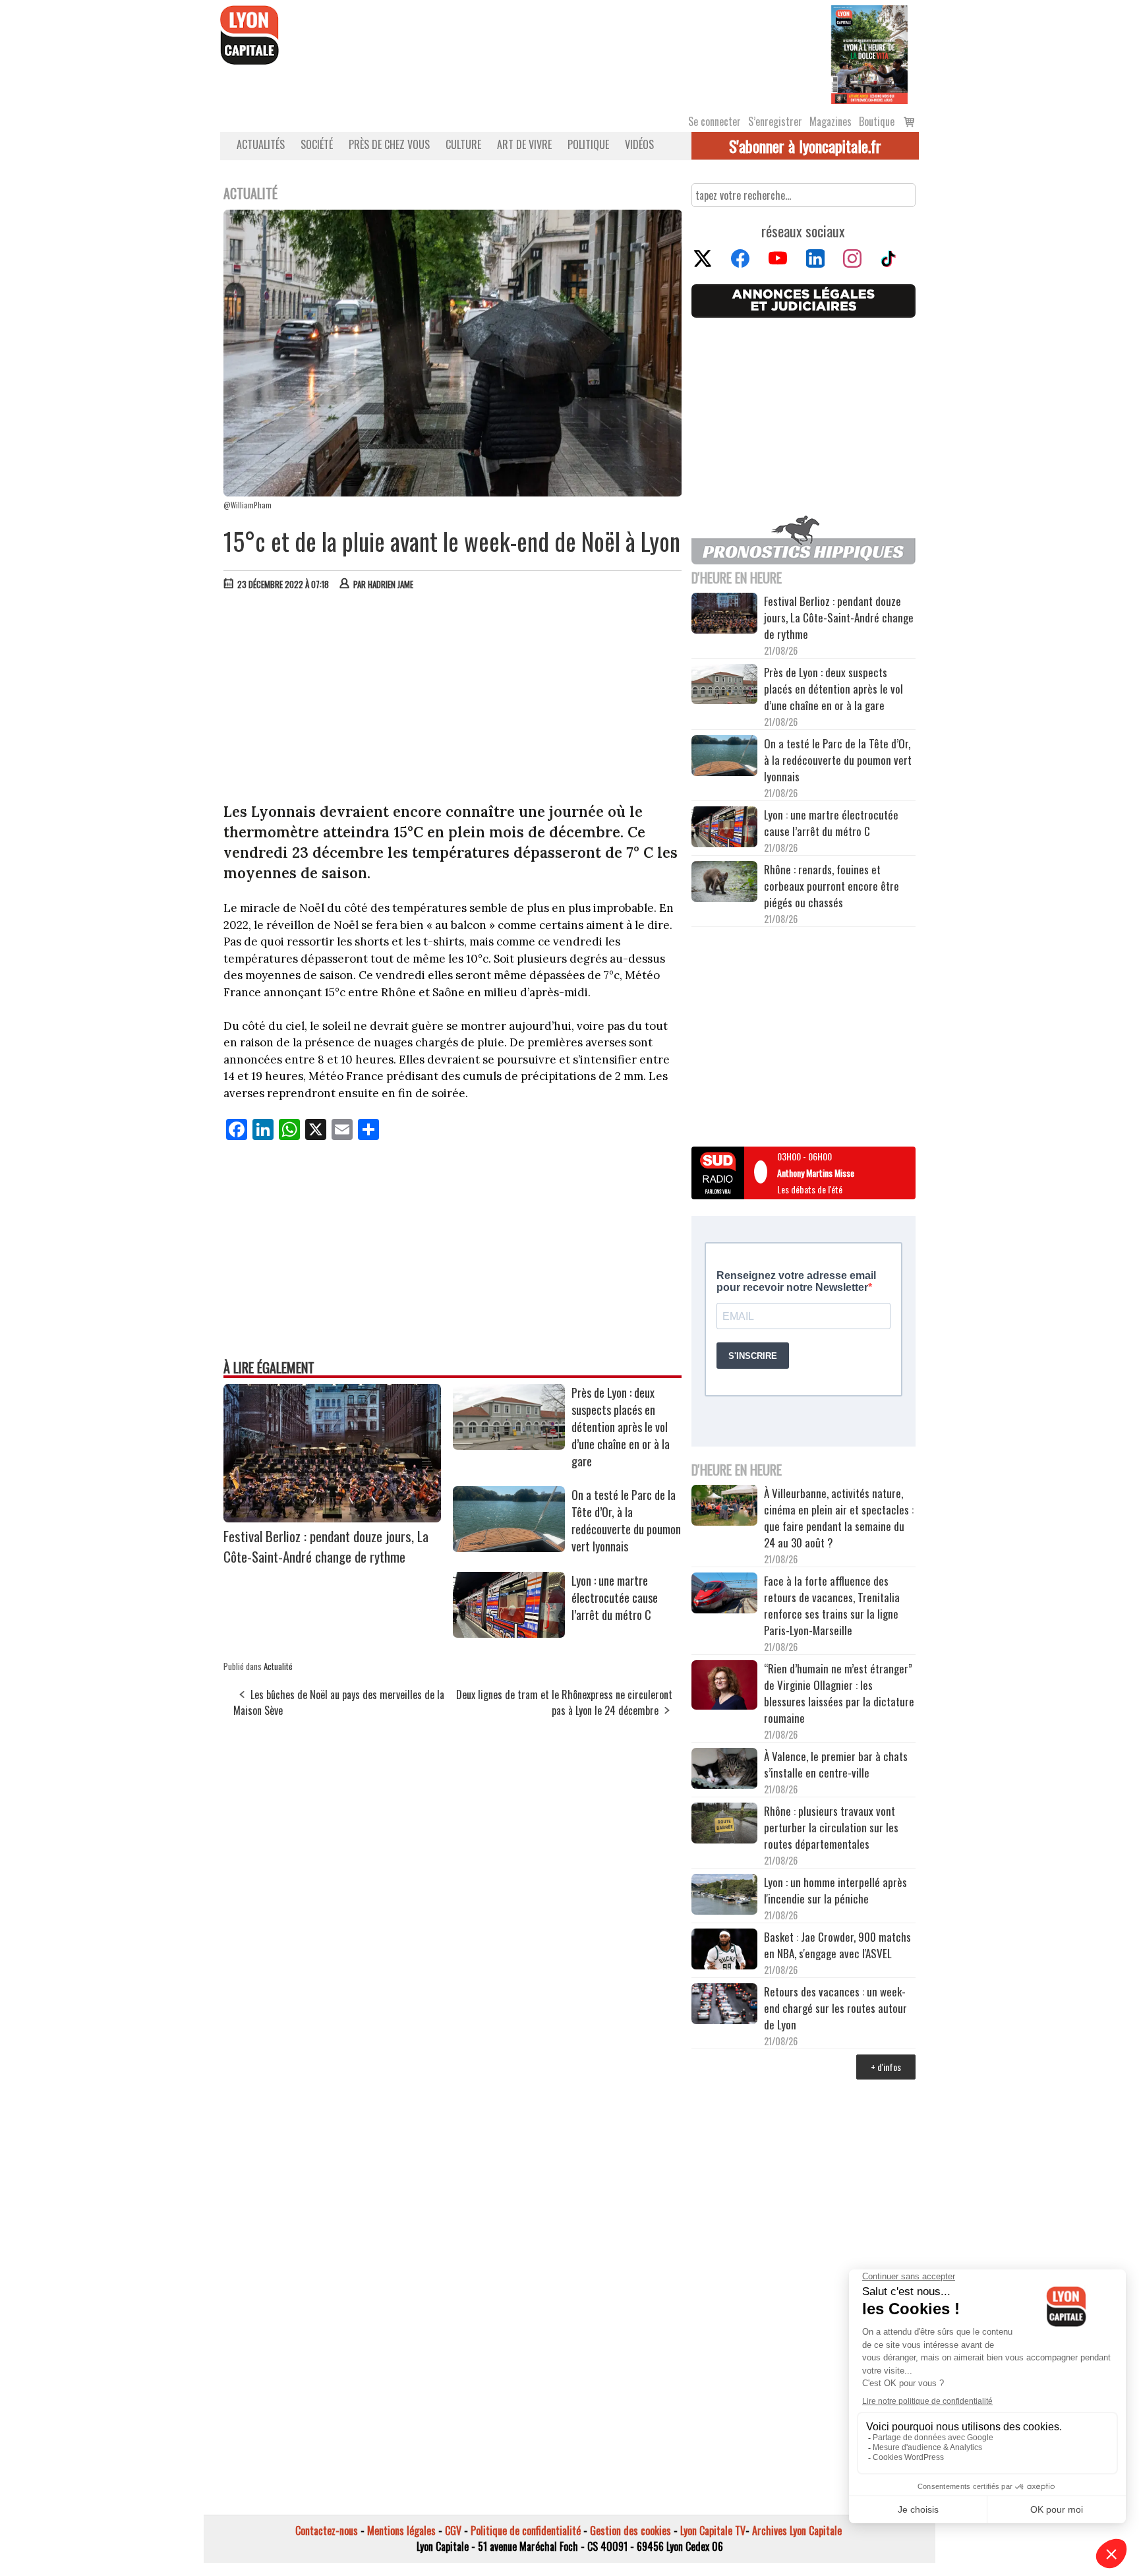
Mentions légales (401, 2531)
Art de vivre (524, 144)
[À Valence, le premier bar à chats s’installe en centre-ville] (724, 1770)
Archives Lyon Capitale (797, 2531)
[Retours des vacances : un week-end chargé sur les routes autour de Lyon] (724, 2006)
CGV (453, 2531)
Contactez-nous (327, 2531)
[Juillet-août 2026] (869, 53)
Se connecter (715, 121)
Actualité (278, 1666)
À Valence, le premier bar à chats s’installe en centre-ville (836, 1764)
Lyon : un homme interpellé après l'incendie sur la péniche (835, 1890)
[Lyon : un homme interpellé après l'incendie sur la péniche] (724, 1896)
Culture (463, 144)
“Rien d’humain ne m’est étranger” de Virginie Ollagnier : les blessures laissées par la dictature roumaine (839, 1693)
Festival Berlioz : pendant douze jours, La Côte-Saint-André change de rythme (326, 1546)
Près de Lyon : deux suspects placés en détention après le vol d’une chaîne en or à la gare (621, 1427)
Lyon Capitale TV (713, 2531)
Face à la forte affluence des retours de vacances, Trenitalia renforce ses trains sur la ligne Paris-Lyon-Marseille (832, 1605)
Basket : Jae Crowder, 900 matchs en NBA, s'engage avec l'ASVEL (837, 1945)
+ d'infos (886, 2067)
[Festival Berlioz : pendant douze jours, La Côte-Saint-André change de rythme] (332, 1518)
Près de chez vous (389, 144)
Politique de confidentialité (526, 2531)
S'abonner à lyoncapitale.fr (805, 146)
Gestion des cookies (630, 2531)
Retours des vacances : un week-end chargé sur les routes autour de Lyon (835, 2008)
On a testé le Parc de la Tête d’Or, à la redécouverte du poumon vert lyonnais (626, 1520)
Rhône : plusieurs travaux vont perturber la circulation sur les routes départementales (831, 1827)
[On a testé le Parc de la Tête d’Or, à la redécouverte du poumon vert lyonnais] (509, 1547)
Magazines (831, 121)
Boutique (877, 121)
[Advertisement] (453, 700)
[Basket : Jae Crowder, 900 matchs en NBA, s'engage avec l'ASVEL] (724, 1951)
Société (317, 144)
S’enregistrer (775, 121)
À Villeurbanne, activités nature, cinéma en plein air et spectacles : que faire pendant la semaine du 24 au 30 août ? (839, 1518)
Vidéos (639, 144)
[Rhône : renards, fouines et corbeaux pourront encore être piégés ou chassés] (724, 884)
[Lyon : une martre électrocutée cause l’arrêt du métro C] (509, 1633)
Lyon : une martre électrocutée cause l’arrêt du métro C (615, 1598)
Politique (588, 144)
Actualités (261, 144)
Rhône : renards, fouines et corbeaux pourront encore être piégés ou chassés (832, 886)
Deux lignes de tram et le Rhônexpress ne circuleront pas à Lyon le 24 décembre (564, 1702)
